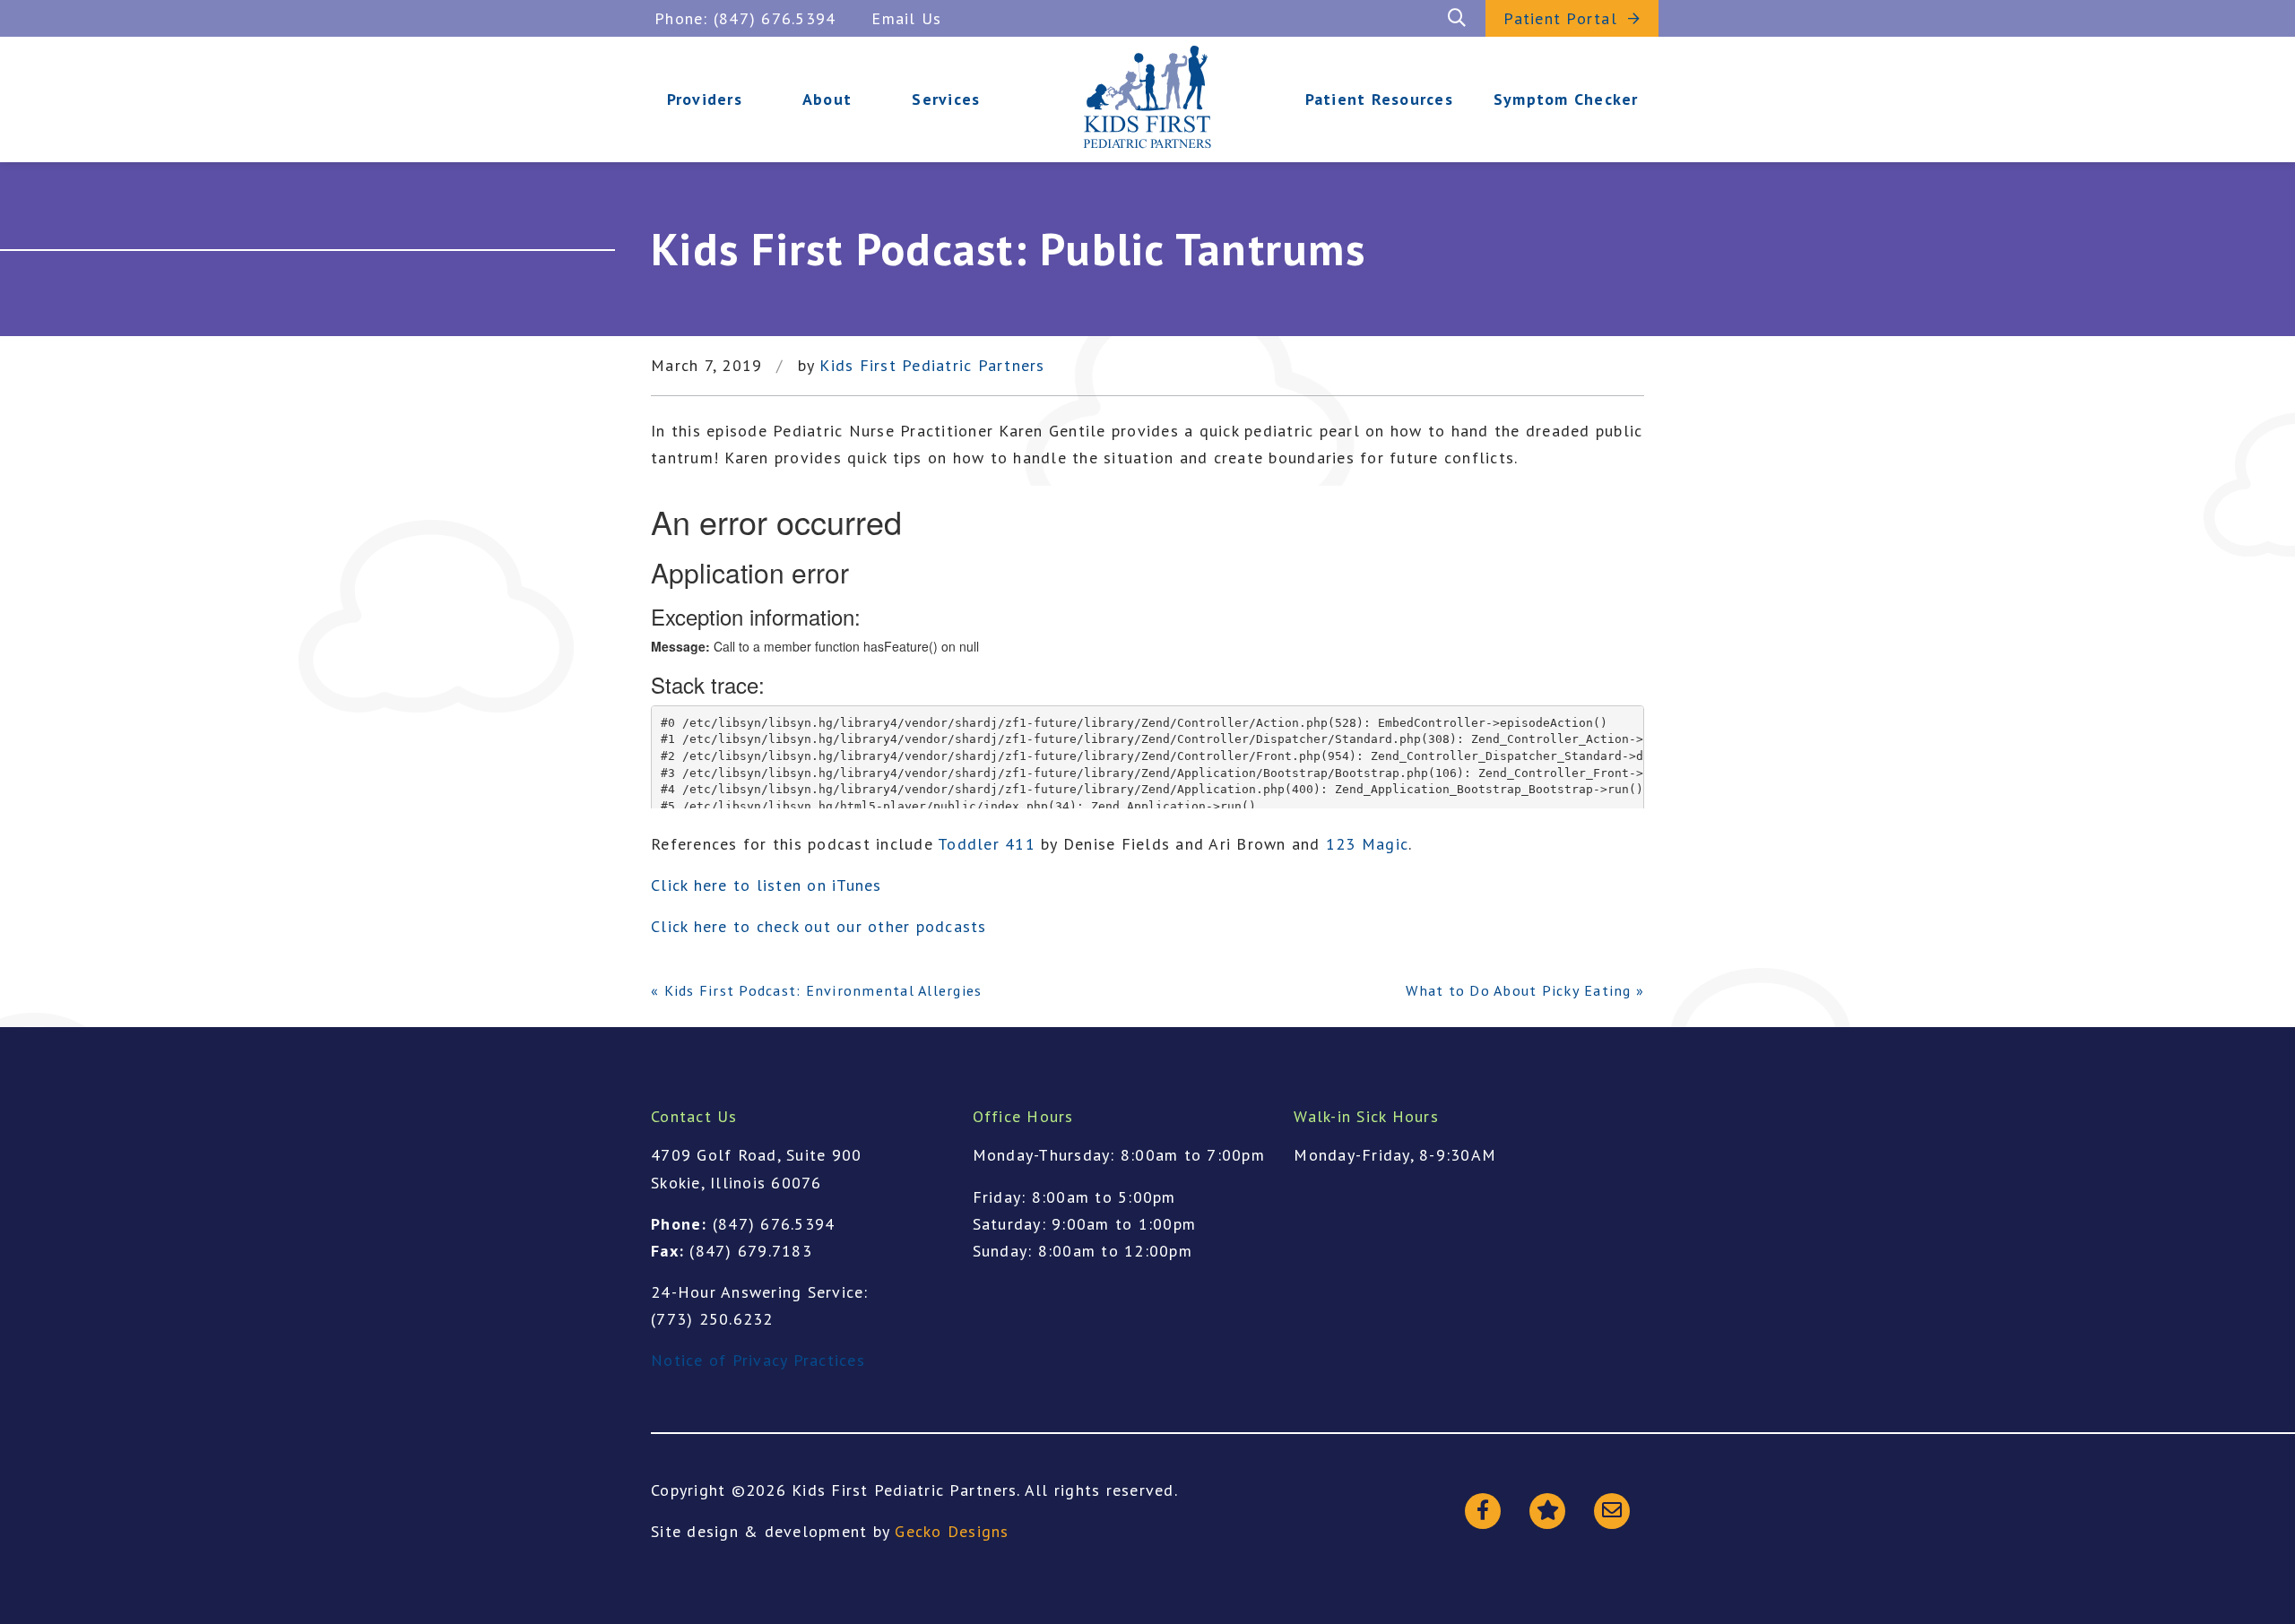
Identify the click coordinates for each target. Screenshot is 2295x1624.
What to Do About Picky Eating (1518, 990)
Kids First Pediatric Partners (932, 366)
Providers (705, 99)
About (827, 99)
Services (946, 99)
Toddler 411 (987, 844)
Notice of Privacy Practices (758, 1360)
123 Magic (1367, 844)
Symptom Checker (1566, 99)
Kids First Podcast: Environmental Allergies (823, 990)
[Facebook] (1483, 1511)
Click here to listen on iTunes (766, 885)
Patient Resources (1379, 99)
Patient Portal (1560, 18)
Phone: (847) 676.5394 (745, 18)
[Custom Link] (1612, 1511)
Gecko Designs (952, 1531)
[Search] (1457, 18)
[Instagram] (1547, 1511)
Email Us (906, 18)
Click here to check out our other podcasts (819, 926)
